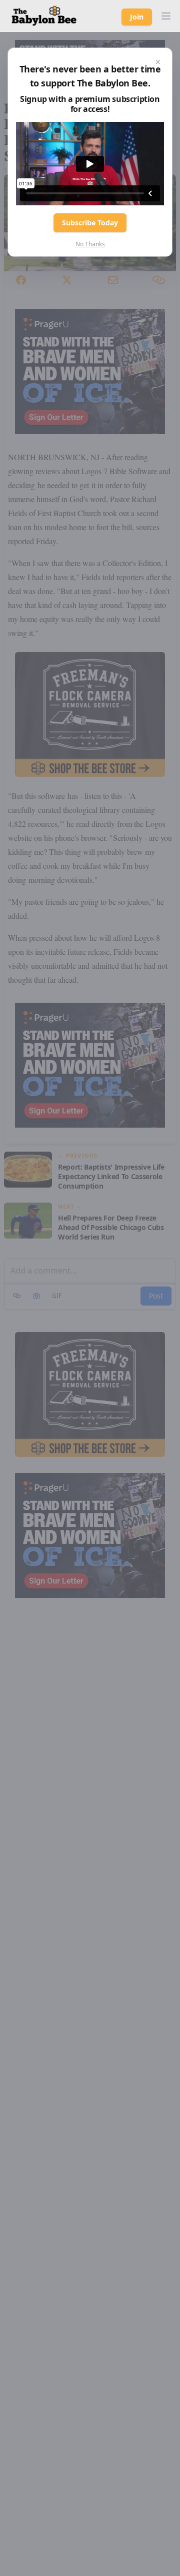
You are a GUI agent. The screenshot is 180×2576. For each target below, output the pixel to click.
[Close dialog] (158, 62)
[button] (166, 16)
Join (137, 17)
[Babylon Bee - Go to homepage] (44, 16)
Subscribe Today (90, 223)
